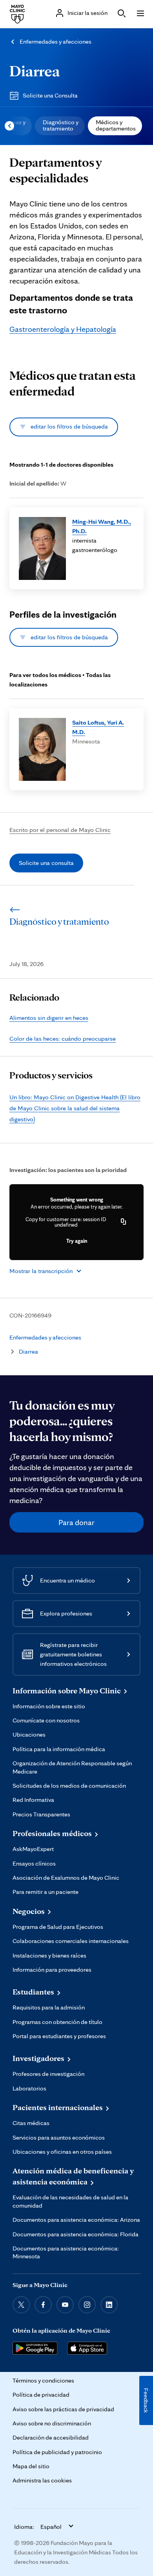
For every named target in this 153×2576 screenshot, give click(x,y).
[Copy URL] (124, 1222)
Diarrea (35, 71)
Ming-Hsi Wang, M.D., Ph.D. (102, 526)
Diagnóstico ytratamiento (61, 125)
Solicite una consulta (46, 863)
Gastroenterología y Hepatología (63, 329)
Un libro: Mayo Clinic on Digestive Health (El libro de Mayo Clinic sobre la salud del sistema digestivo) (75, 1108)
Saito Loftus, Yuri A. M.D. (98, 727)
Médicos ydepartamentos (116, 125)
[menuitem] (60, 126)
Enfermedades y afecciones (56, 41)
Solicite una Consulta (50, 95)
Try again (77, 1241)
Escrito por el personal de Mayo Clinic (60, 830)
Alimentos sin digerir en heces (49, 1018)
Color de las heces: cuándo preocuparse (63, 1039)
